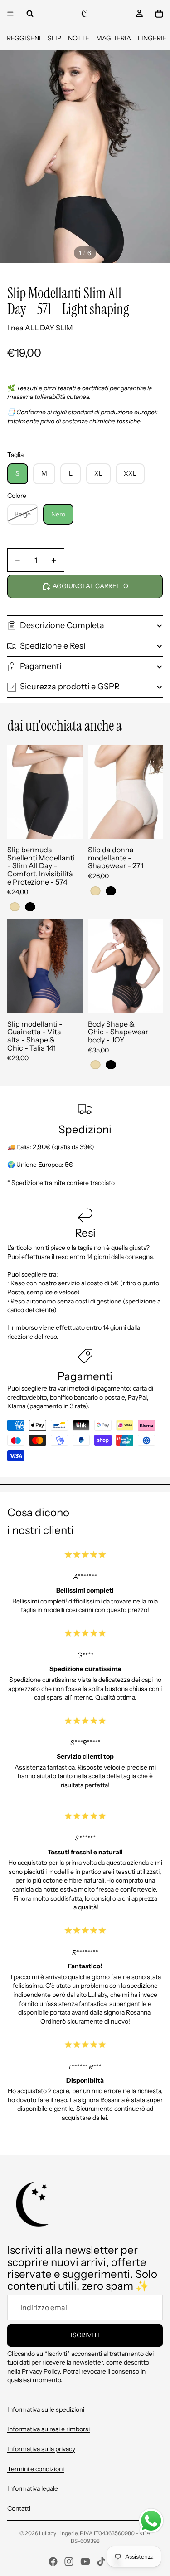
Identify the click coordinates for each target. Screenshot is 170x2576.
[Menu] (10, 14)
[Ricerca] (30, 14)
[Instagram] (69, 2561)
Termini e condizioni (36, 2469)
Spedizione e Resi (53, 646)
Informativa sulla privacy (41, 2449)
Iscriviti (85, 2335)
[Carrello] (159, 14)
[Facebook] (53, 2561)
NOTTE (79, 38)
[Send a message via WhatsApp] (151, 2521)
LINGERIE (152, 38)
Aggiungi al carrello (90, 586)
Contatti (19, 2508)
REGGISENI (24, 38)
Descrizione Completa (62, 625)
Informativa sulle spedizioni (46, 2409)
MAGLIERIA (114, 38)
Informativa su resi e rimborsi (49, 2429)
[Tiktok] (101, 2561)
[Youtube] (85, 2561)
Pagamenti (41, 666)
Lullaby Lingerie (58, 2533)
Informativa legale (33, 2488)
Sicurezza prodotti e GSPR (70, 687)
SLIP (54, 38)
